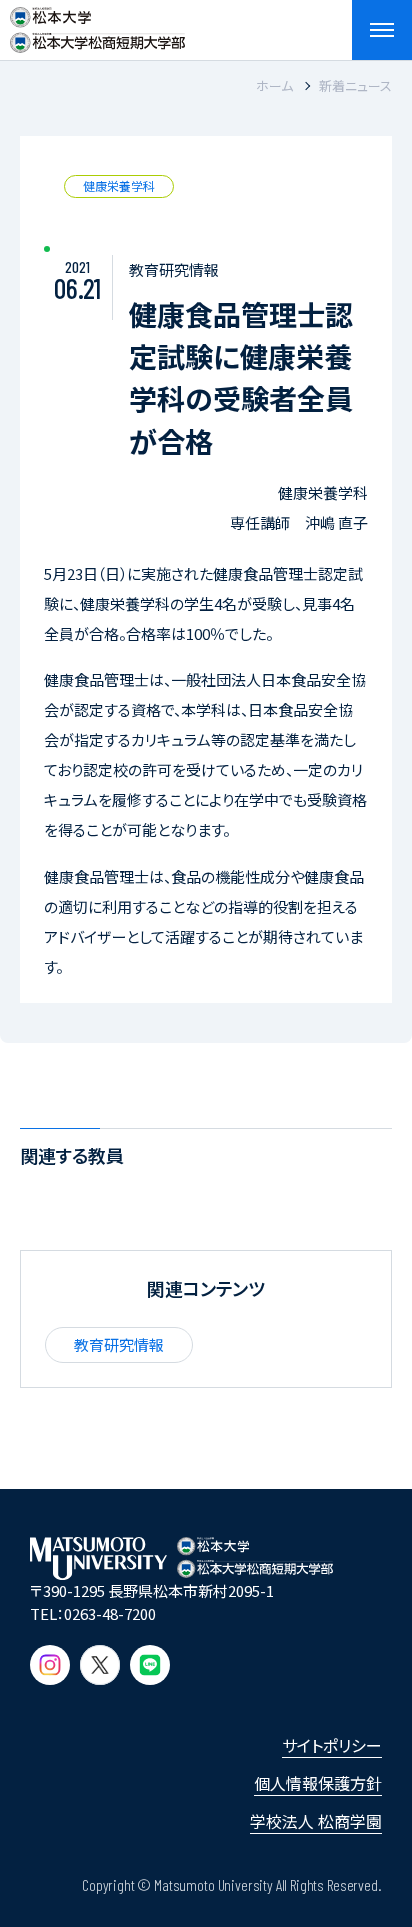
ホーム (274, 85)
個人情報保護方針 (318, 1783)
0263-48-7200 (110, 1613)
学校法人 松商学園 (316, 1821)
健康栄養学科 (119, 185)
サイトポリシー (332, 1745)
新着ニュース (355, 85)
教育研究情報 (119, 1344)
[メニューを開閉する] (382, 30)
